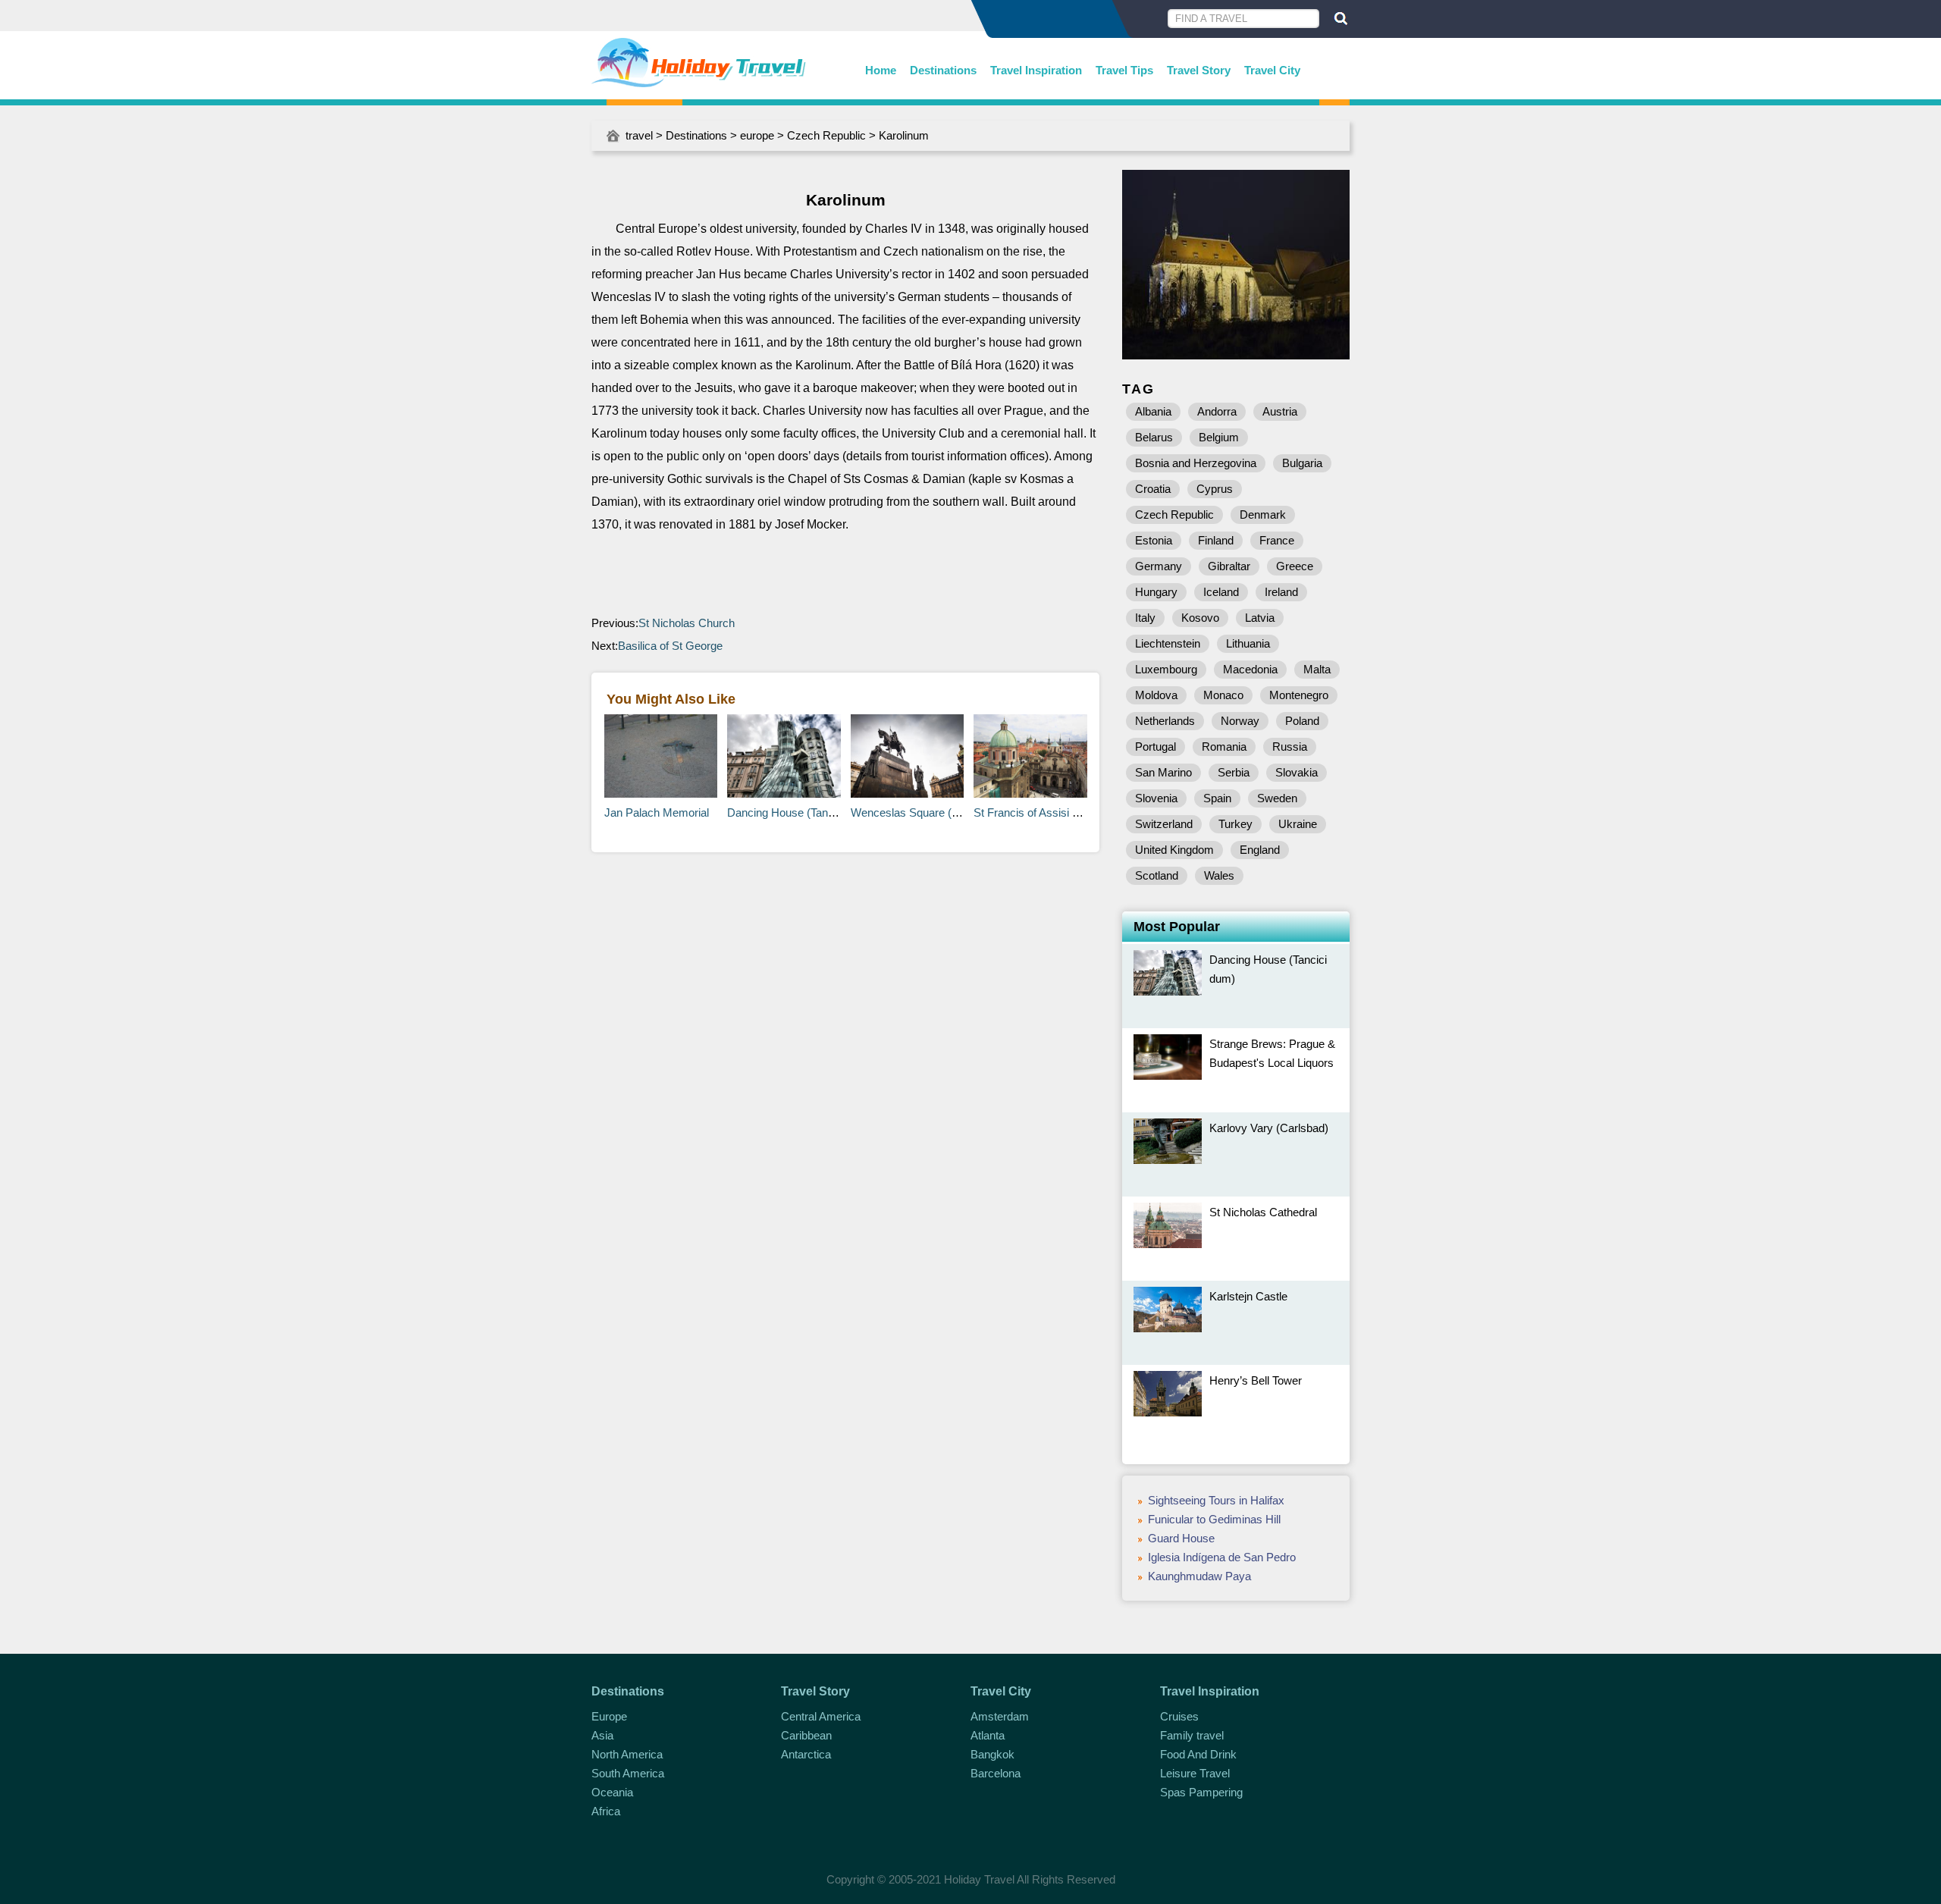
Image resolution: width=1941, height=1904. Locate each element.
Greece (1295, 566)
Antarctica (806, 1754)
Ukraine (1298, 824)
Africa (606, 1811)
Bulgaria (1302, 463)
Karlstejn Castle (1248, 1296)
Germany (1159, 566)
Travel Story (1199, 70)
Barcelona (996, 1773)
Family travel (1192, 1735)
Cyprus (1215, 489)
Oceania (612, 1792)
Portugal (1156, 747)
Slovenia (1156, 798)
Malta (1317, 669)
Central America (821, 1716)
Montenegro (1299, 695)
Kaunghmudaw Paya (1199, 1576)
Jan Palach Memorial (657, 812)
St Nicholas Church (687, 623)
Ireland (1281, 592)
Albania (1153, 411)
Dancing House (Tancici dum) (800, 812)
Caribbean (806, 1735)
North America (627, 1754)
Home (881, 70)
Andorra (1217, 411)
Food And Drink (1198, 1754)
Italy (1145, 618)
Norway (1240, 721)
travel (639, 135)
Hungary (1156, 592)
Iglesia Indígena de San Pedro (1222, 1557)
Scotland (1157, 875)
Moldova (1156, 695)
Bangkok (992, 1754)
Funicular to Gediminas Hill (1214, 1519)
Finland (1216, 540)
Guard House (1181, 1538)
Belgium (1219, 437)
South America (628, 1773)
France (1277, 540)
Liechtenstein (1168, 643)
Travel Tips (1124, 70)
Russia (1290, 747)
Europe (609, 1716)
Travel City (1272, 70)
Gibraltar (1229, 566)
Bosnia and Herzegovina (1196, 463)
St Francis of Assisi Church (1041, 812)
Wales (1219, 875)
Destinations (943, 70)
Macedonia (1250, 669)
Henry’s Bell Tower (1256, 1380)
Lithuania (1248, 643)
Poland (1302, 721)
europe (757, 135)
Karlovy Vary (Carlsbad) (1269, 1128)
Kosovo (1200, 618)
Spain (1217, 798)
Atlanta (988, 1735)
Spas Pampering (1201, 1792)
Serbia (1234, 772)
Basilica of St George (670, 646)
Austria (1280, 411)
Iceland (1221, 592)
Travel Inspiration (1036, 70)
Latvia (1260, 618)
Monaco (1223, 695)
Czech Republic (826, 135)
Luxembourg (1166, 669)
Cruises (1179, 1716)
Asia (602, 1735)
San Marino (1163, 772)
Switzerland (1164, 824)
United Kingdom (1174, 850)
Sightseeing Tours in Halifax (1216, 1500)
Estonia (1154, 540)
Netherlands (1165, 721)
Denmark (1263, 514)
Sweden (1277, 798)
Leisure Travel (1195, 1773)
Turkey (1235, 824)
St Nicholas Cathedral (1263, 1212)
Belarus (1154, 437)
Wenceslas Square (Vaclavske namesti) (950, 812)
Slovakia (1297, 772)
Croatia (1153, 489)
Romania (1224, 747)
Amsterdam (1000, 1716)
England (1260, 850)
